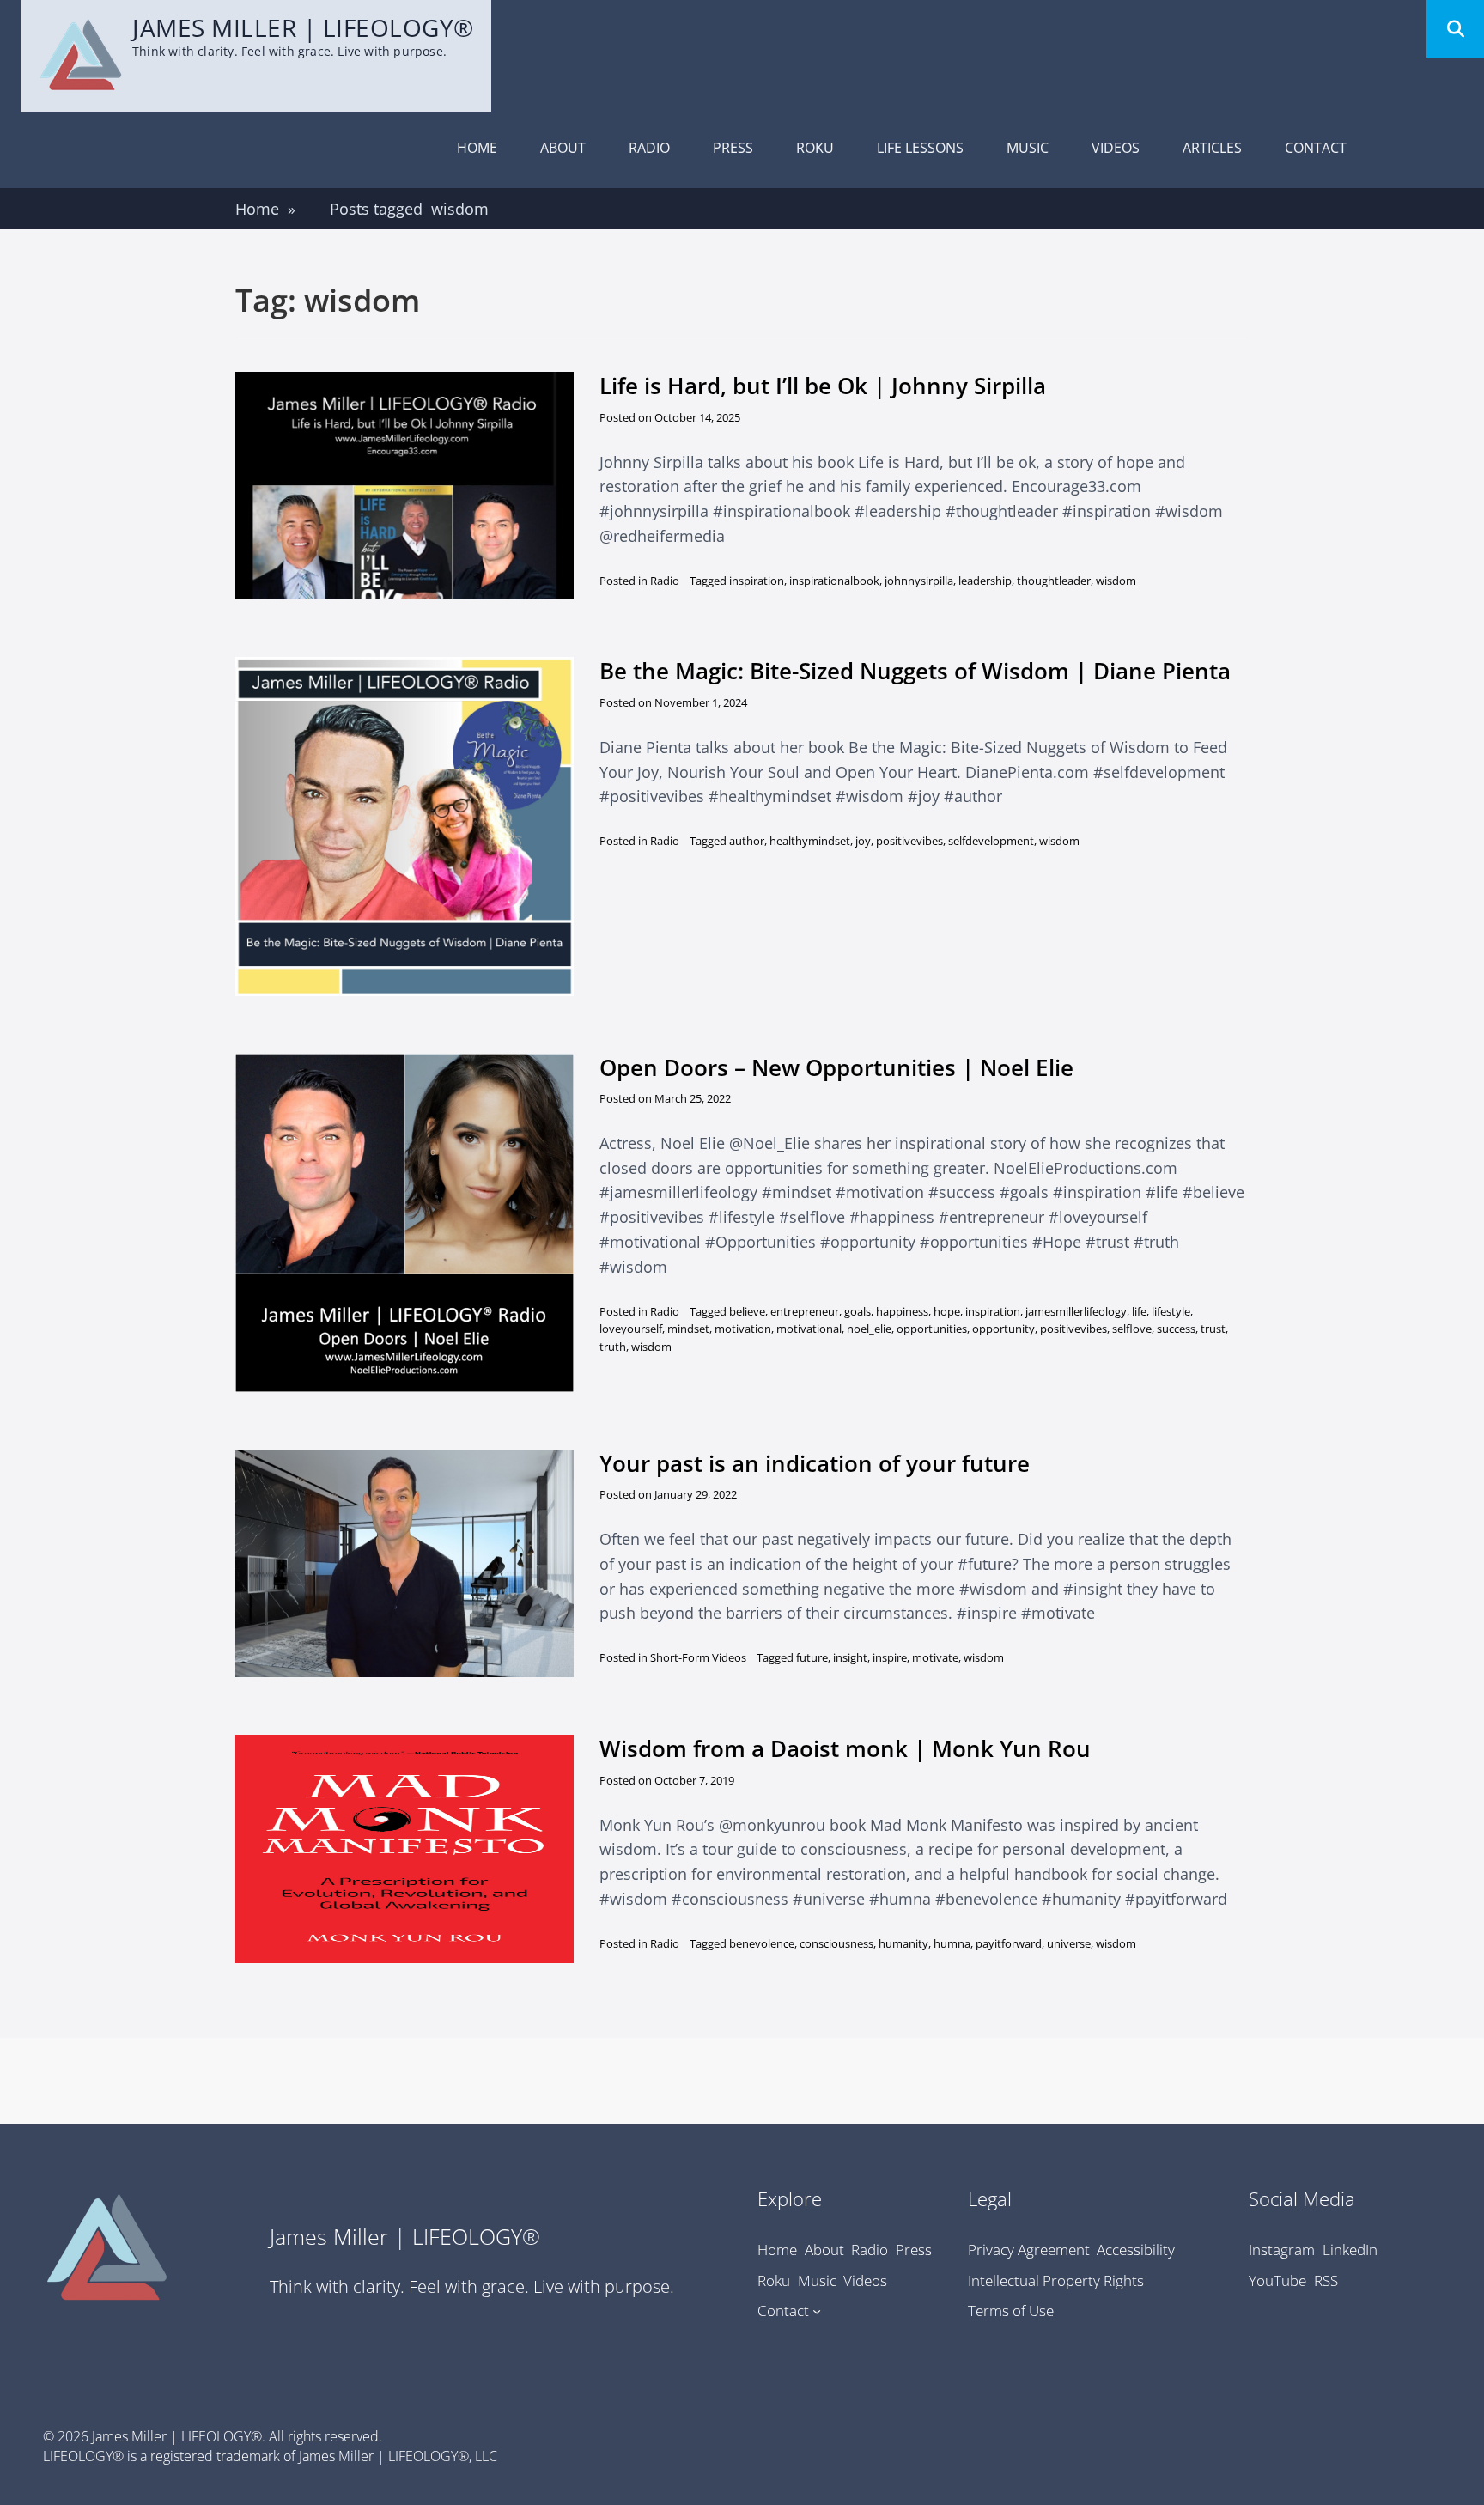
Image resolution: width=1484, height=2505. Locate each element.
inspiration (757, 581)
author (747, 841)
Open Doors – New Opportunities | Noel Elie (836, 1067)
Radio (649, 148)
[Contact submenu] (817, 2311)
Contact (1316, 148)
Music (1028, 148)
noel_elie (869, 1329)
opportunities (932, 1329)
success (1176, 1329)
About (563, 148)
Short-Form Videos (698, 1657)
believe (747, 1311)
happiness (902, 1311)
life (1139, 1311)
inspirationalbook (834, 581)
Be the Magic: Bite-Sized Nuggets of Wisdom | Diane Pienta (915, 671)
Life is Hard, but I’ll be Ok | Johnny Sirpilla (823, 386)
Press (733, 148)
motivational (809, 1329)
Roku (815, 148)
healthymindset (810, 841)
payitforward (1009, 1943)
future (812, 1657)
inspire (890, 1657)
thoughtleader (1054, 581)
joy (863, 841)
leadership (985, 581)
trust (1213, 1329)
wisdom (1116, 581)
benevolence (762, 1943)
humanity (903, 1943)
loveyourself (631, 1329)
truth (613, 1347)
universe (1069, 1943)
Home (477, 148)
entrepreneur (805, 1311)
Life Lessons (920, 148)
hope (947, 1311)
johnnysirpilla (919, 581)
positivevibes (909, 841)
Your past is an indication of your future (815, 1463)
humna (952, 1943)
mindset (688, 1329)
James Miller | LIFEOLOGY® (303, 27)
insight (850, 1657)
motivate (935, 1657)
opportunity (1004, 1329)
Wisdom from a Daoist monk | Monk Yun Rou (845, 1748)
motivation (743, 1329)
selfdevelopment (991, 841)
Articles (1212, 148)
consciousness (836, 1943)
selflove (1132, 1329)
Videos (1116, 148)
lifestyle (1171, 1311)
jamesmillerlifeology (1076, 1311)
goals (858, 1311)
